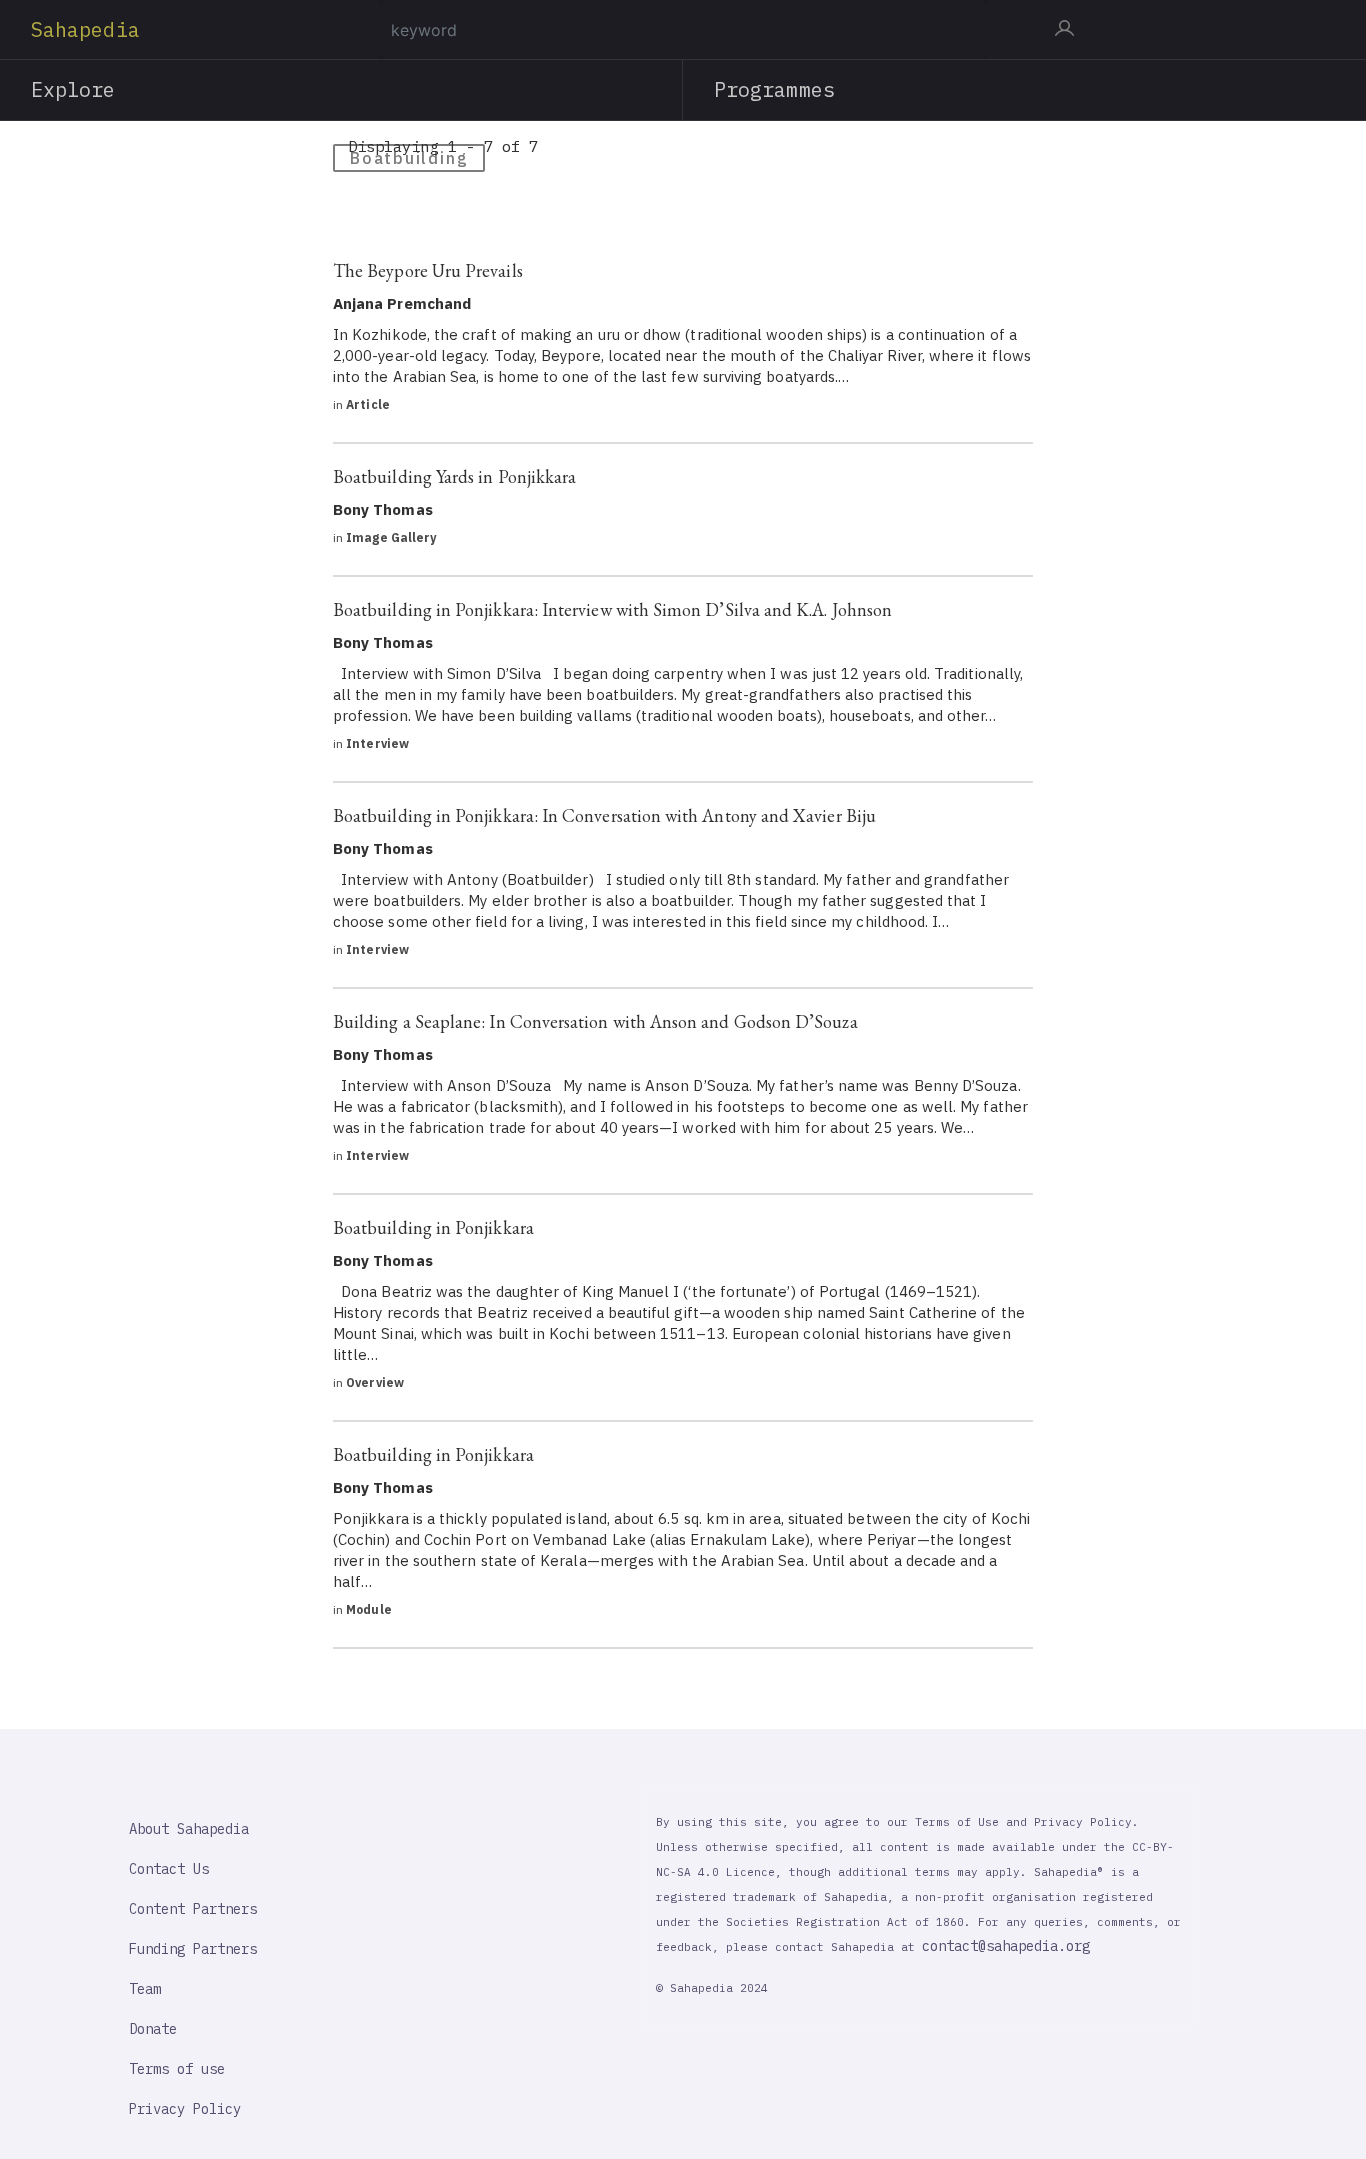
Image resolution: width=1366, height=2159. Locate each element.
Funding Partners (193, 1949)
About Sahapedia (189, 1829)
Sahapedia (85, 29)
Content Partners (193, 1909)
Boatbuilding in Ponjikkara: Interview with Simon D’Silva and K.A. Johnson (612, 609)
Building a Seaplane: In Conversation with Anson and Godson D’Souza (595, 1021)
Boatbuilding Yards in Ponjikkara (454, 476)
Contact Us (169, 1869)
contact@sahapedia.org (1006, 1946)
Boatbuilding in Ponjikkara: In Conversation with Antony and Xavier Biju (604, 815)
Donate (153, 2029)
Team (145, 1989)
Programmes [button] (774, 89)
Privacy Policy (185, 2109)
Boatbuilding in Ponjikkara (433, 1227)
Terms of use (177, 2069)
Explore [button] (73, 89)
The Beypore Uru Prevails (428, 270)
